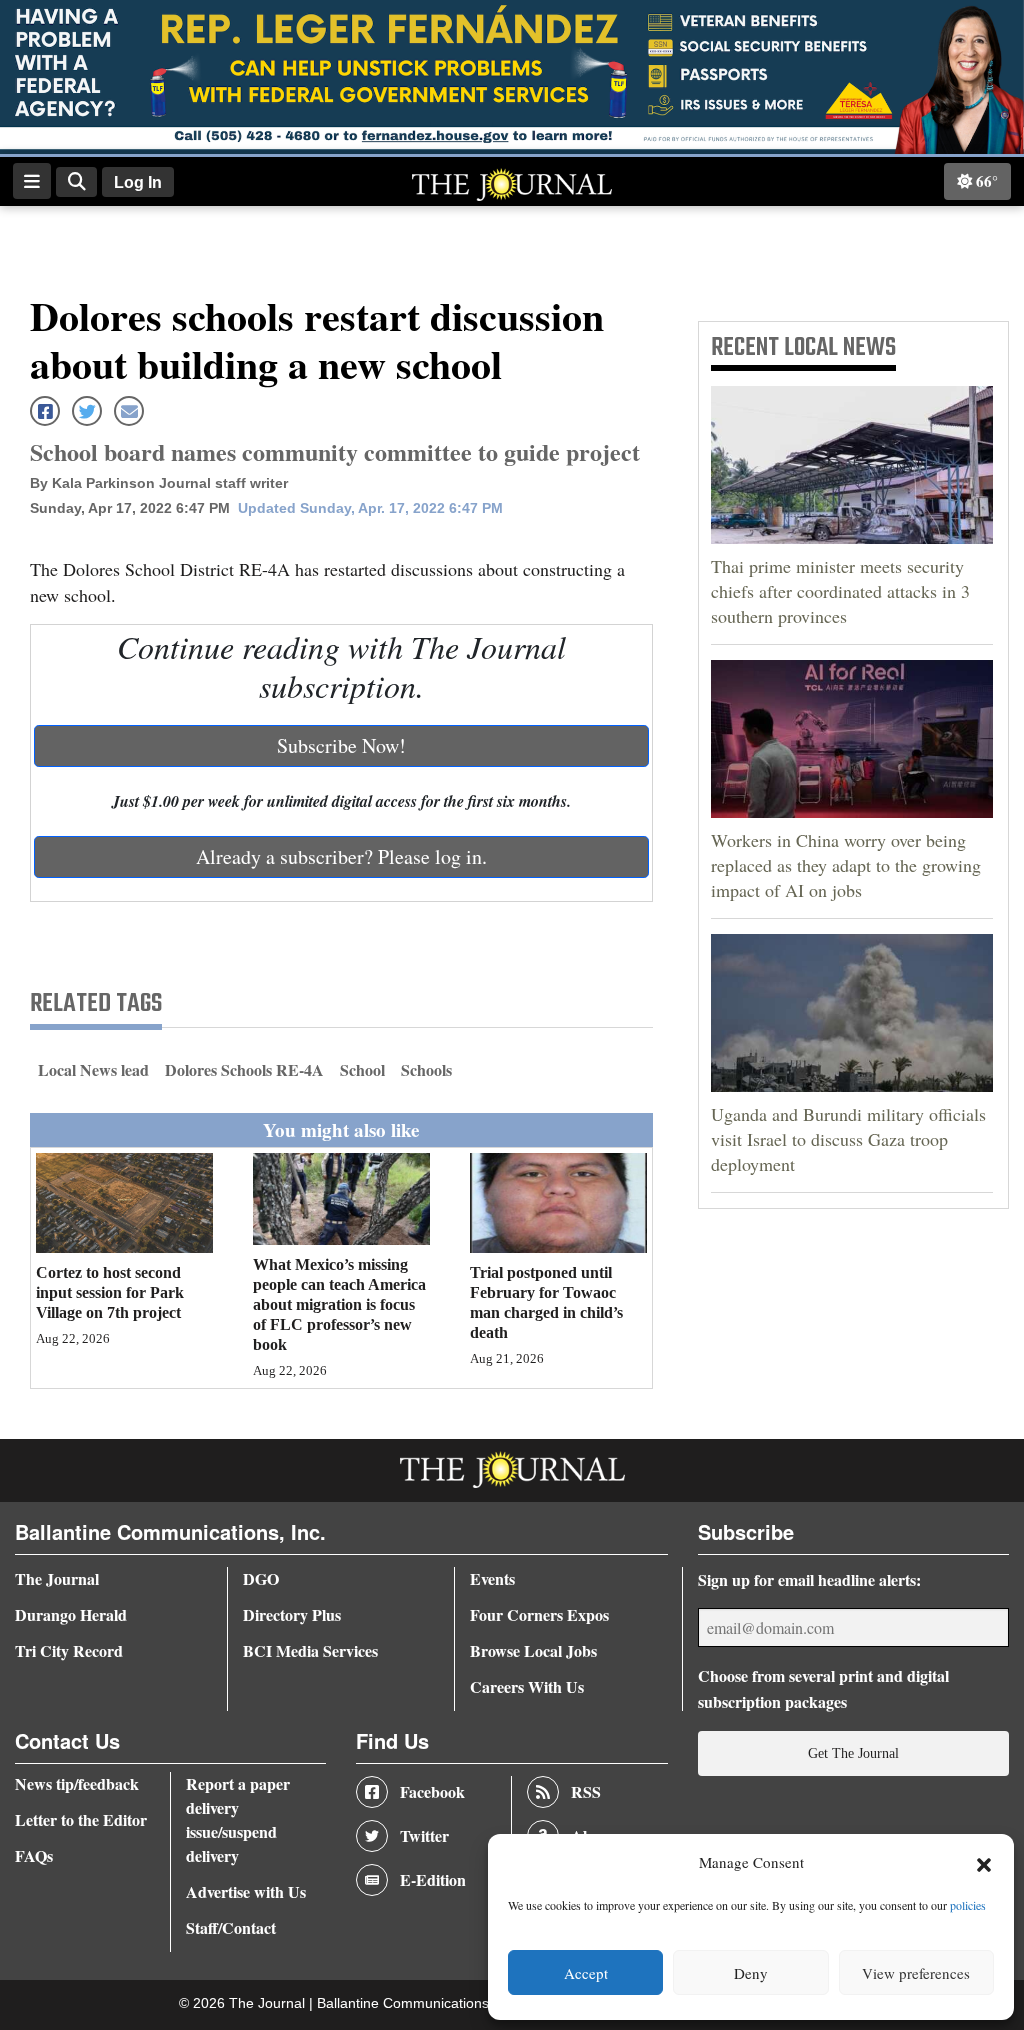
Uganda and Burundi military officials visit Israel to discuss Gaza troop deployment (848, 1139)
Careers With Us (527, 1686)
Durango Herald (71, 1614)
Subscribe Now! (341, 745)
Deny (751, 1973)
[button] (984, 1863)
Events (492, 1578)
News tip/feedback (77, 1783)
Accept (586, 1973)
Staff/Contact (231, 1927)
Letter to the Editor (81, 1819)
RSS (586, 1791)
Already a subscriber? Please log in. (341, 856)
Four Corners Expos (539, 1614)
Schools (426, 1069)
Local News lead (93, 1069)
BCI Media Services (310, 1650)
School (362, 1069)
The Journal (57, 1578)
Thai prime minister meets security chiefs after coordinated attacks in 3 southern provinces (840, 591)
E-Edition (433, 1879)
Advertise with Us (246, 1891)
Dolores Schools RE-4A (244, 1069)
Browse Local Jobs (533, 1650)
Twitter (424, 1835)
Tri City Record (69, 1650)
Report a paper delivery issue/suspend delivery (238, 1819)
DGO (261, 1578)
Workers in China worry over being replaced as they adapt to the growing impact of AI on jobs (846, 865)
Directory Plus (292, 1614)
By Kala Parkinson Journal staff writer (159, 483)
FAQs (34, 1855)
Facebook (432, 1791)
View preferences (916, 1973)
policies (968, 1905)
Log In (138, 182)
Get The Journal (853, 1753)
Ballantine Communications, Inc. (420, 2003)
